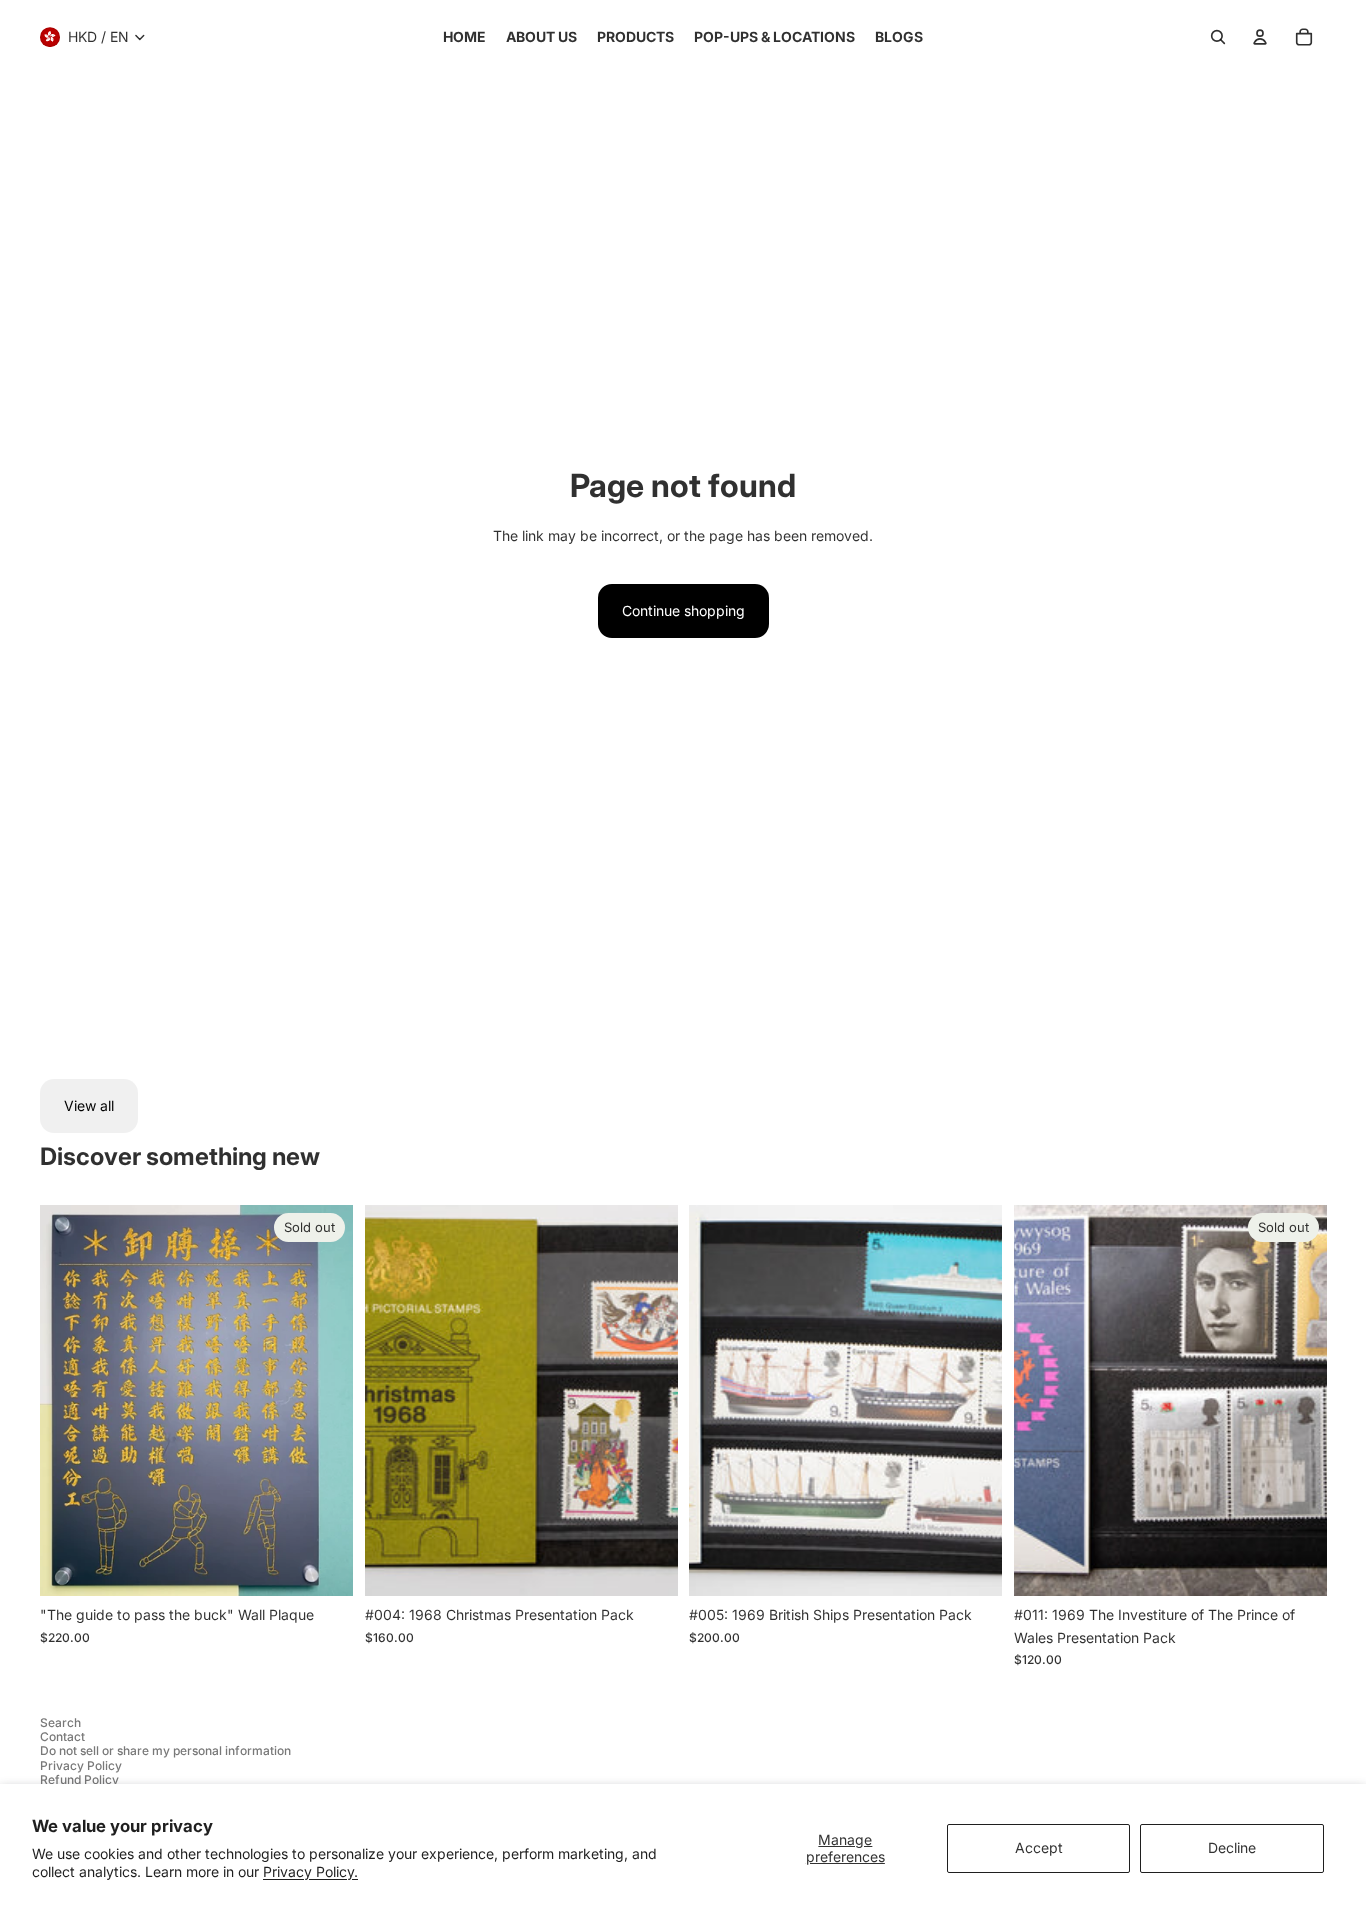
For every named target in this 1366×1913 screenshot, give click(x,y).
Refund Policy (79, 1779)
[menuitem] (464, 37)
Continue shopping (683, 610)
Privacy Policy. (310, 1871)
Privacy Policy (81, 1765)
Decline (1232, 1847)
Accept (1039, 1847)
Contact (62, 1736)
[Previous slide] (395, 1401)
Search (60, 1722)
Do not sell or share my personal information (165, 1750)
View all (89, 1105)
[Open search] (1218, 37)
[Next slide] (647, 1401)
